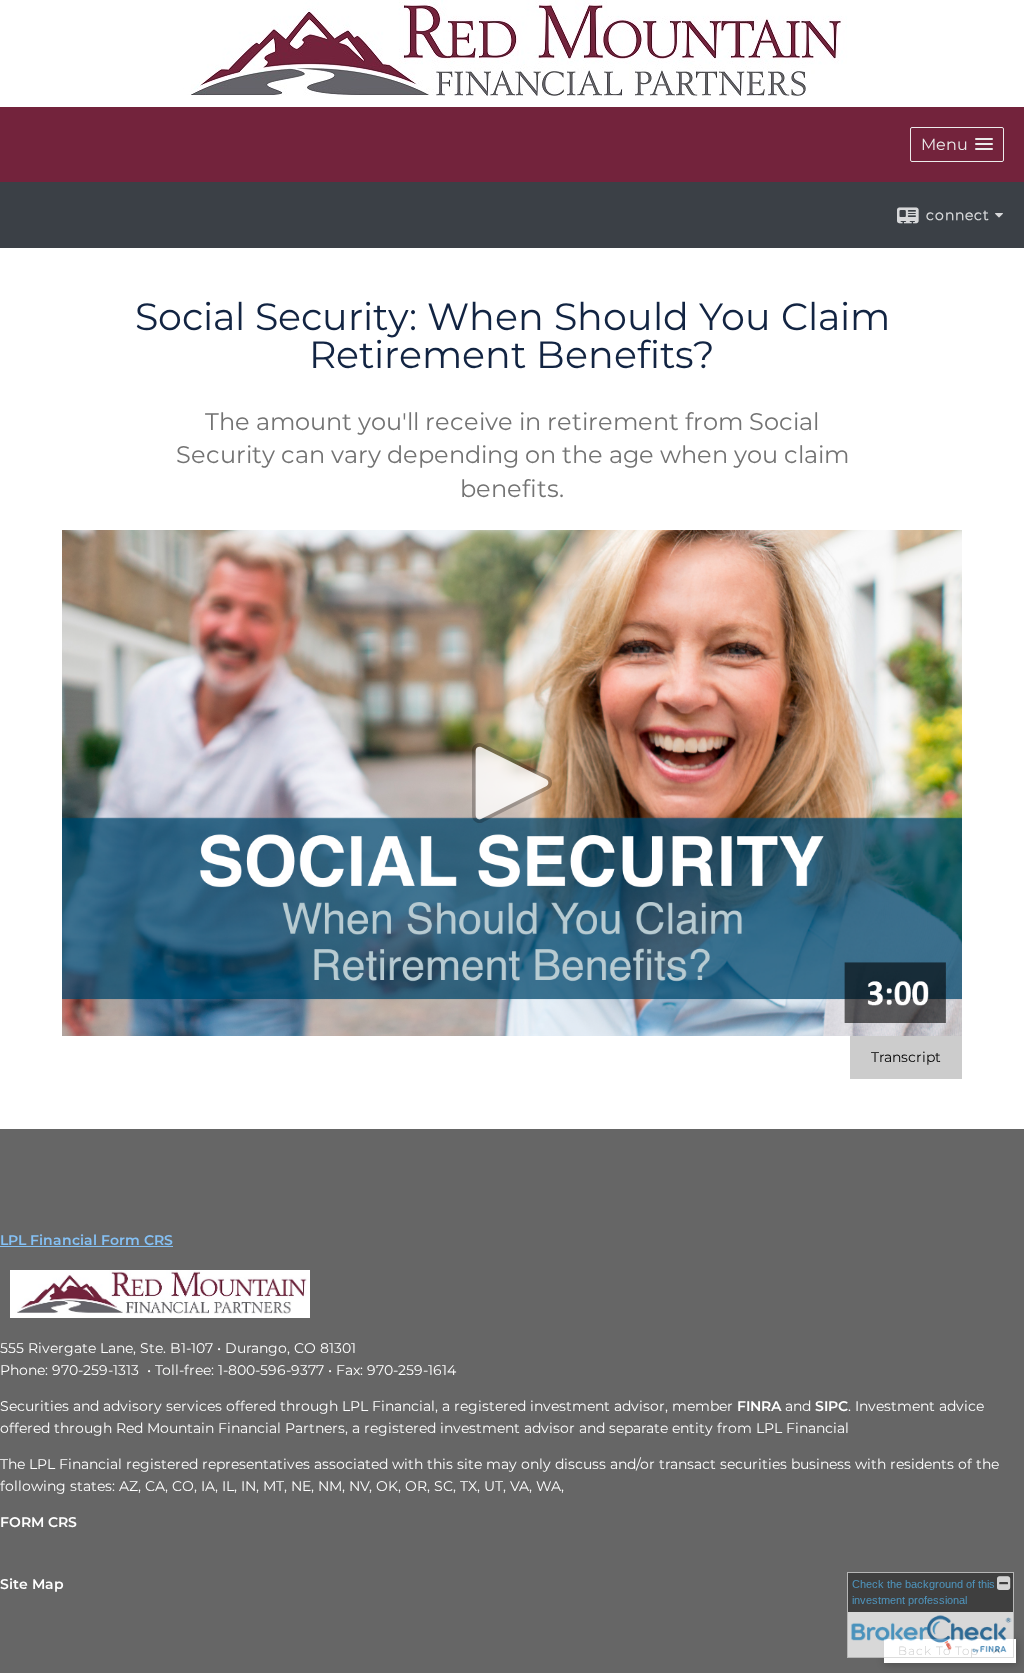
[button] (957, 144)
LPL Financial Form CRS (86, 1240)
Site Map (32, 1584)
